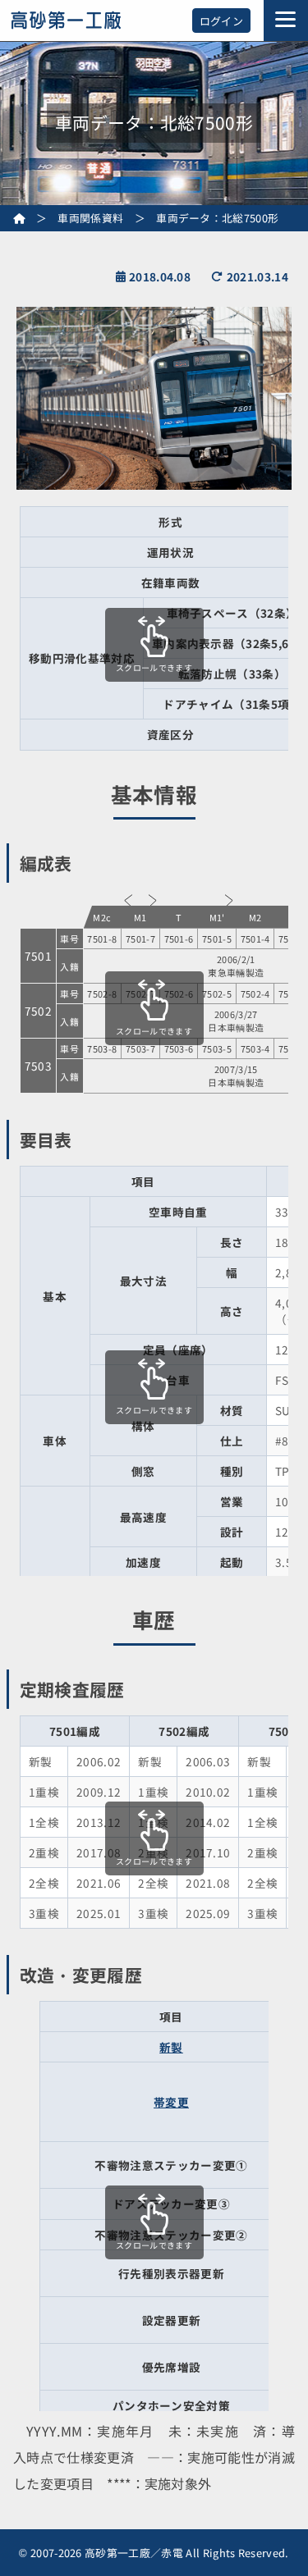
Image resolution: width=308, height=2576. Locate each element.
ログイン (221, 21)
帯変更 (171, 2102)
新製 (171, 2047)
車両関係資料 (90, 218)
